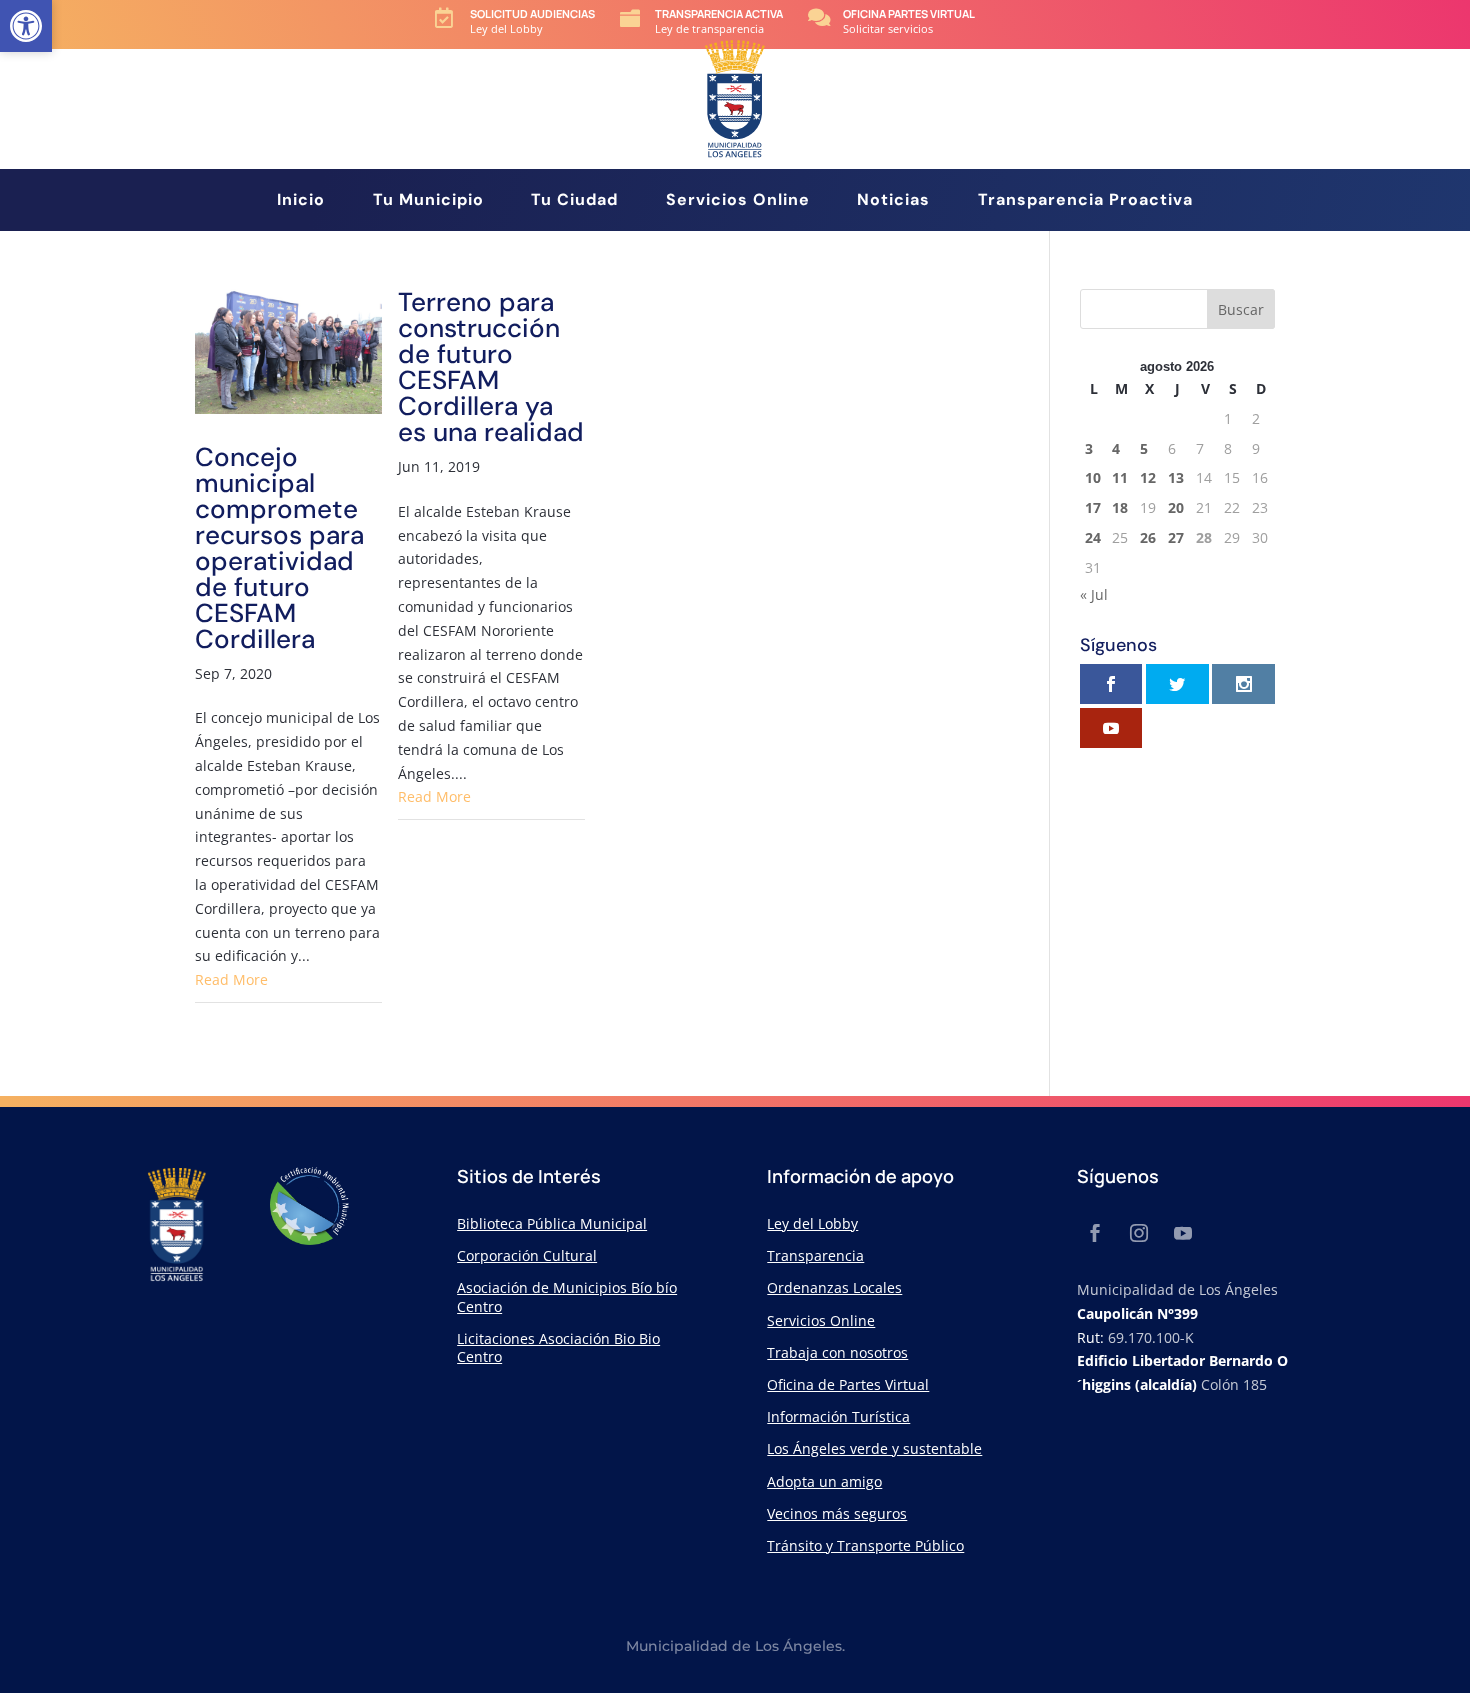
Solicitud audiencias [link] (532, 13)
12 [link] (1148, 477)
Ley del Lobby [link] (812, 1223)
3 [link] (1089, 448)
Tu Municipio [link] (428, 201)
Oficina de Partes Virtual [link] (848, 1384)
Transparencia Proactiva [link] (1085, 201)
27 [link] (1176, 537)
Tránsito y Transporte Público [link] (865, 1545)
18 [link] (1120, 507)
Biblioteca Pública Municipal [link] (552, 1223)
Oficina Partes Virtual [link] (909, 13)
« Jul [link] (1094, 594)
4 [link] (1116, 448)
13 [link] (1176, 477)
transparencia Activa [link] (719, 13)
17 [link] (1093, 507)
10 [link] (1093, 477)
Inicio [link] (301, 201)
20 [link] (1176, 507)
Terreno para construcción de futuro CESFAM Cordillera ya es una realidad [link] (491, 367)
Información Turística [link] (838, 1416)
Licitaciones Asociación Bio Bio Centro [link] (558, 1347)
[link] (26, 26)
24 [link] (1093, 537)
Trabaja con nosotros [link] (837, 1352)
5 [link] (1144, 448)
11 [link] (1120, 477)
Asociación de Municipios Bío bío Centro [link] (567, 1296)
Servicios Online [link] (738, 201)
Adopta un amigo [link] (824, 1481)
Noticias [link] (893, 201)
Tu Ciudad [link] (574, 201)
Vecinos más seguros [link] (837, 1513)
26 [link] (1148, 537)
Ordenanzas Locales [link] (834, 1287)
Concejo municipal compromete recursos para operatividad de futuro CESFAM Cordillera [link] (279, 548)
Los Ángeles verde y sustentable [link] (874, 1448)
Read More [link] (231, 979)
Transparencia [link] (815, 1255)
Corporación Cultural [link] (527, 1255)
